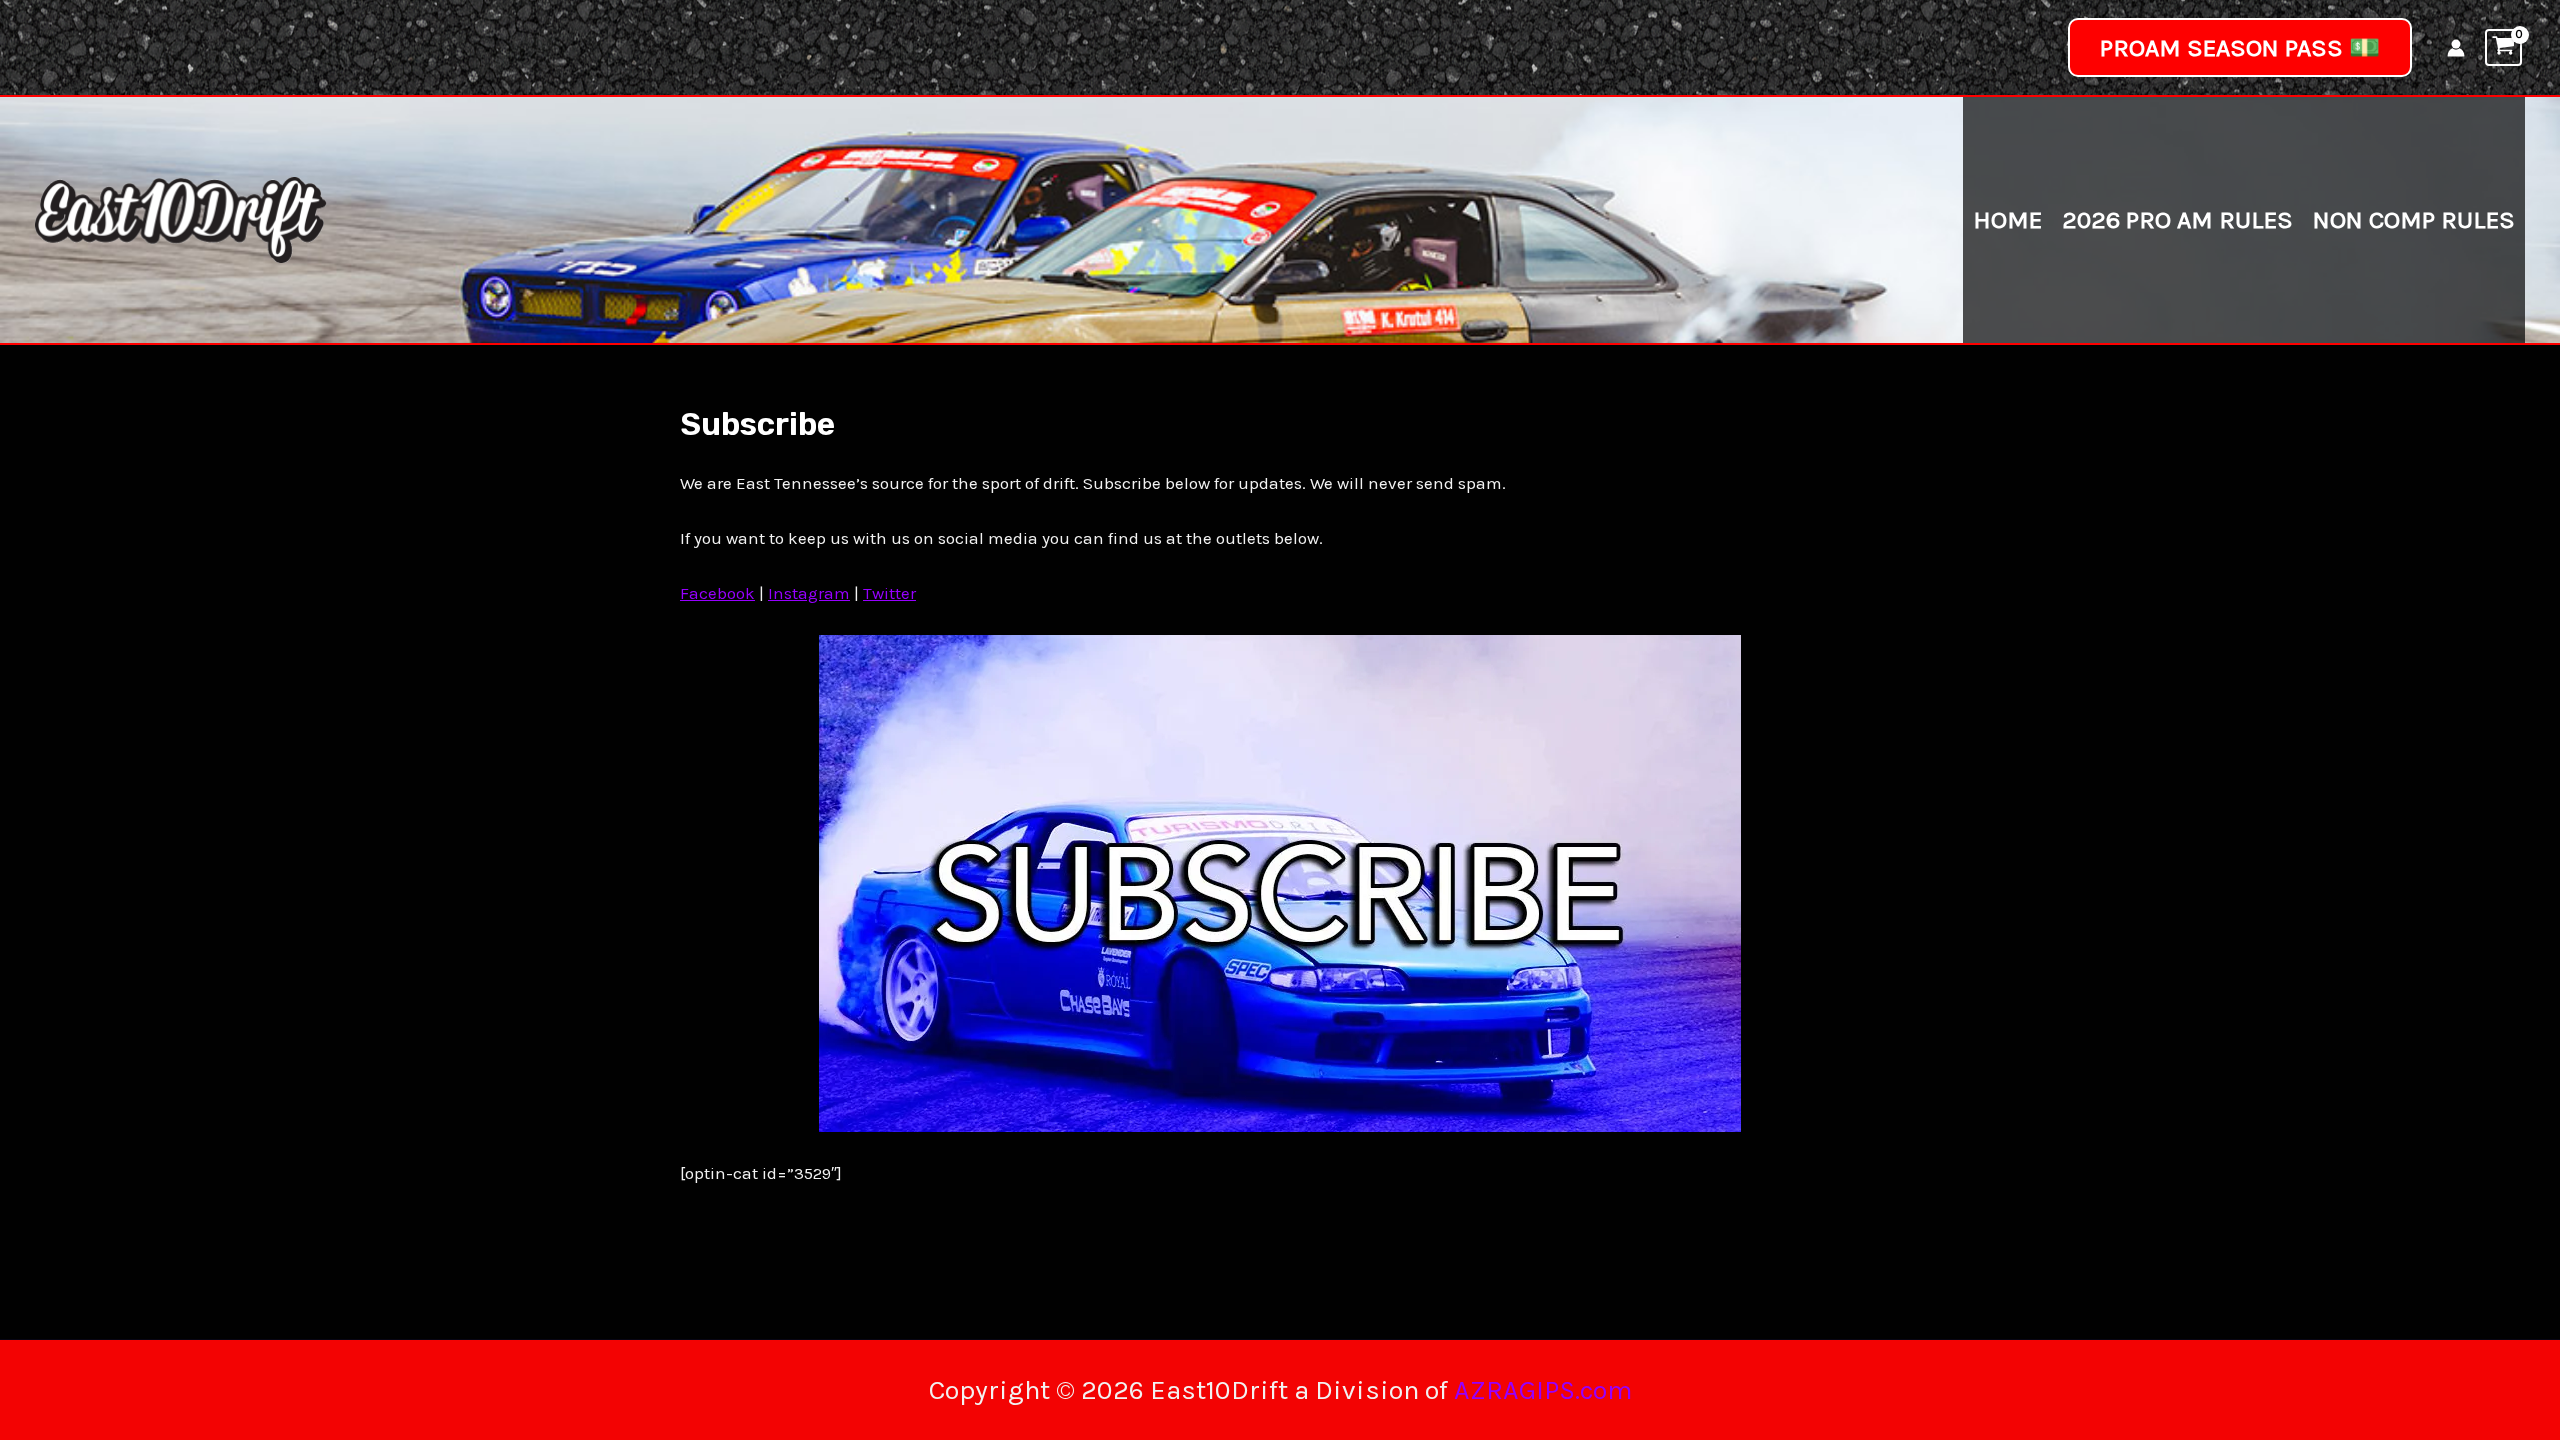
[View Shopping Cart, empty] (2503, 47)
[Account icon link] (2456, 48)
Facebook (717, 593)
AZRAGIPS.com (1543, 1390)
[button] (2240, 47)
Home (2007, 219)
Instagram (809, 593)
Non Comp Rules (2414, 219)
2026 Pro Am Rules (2177, 219)
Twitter (889, 593)
